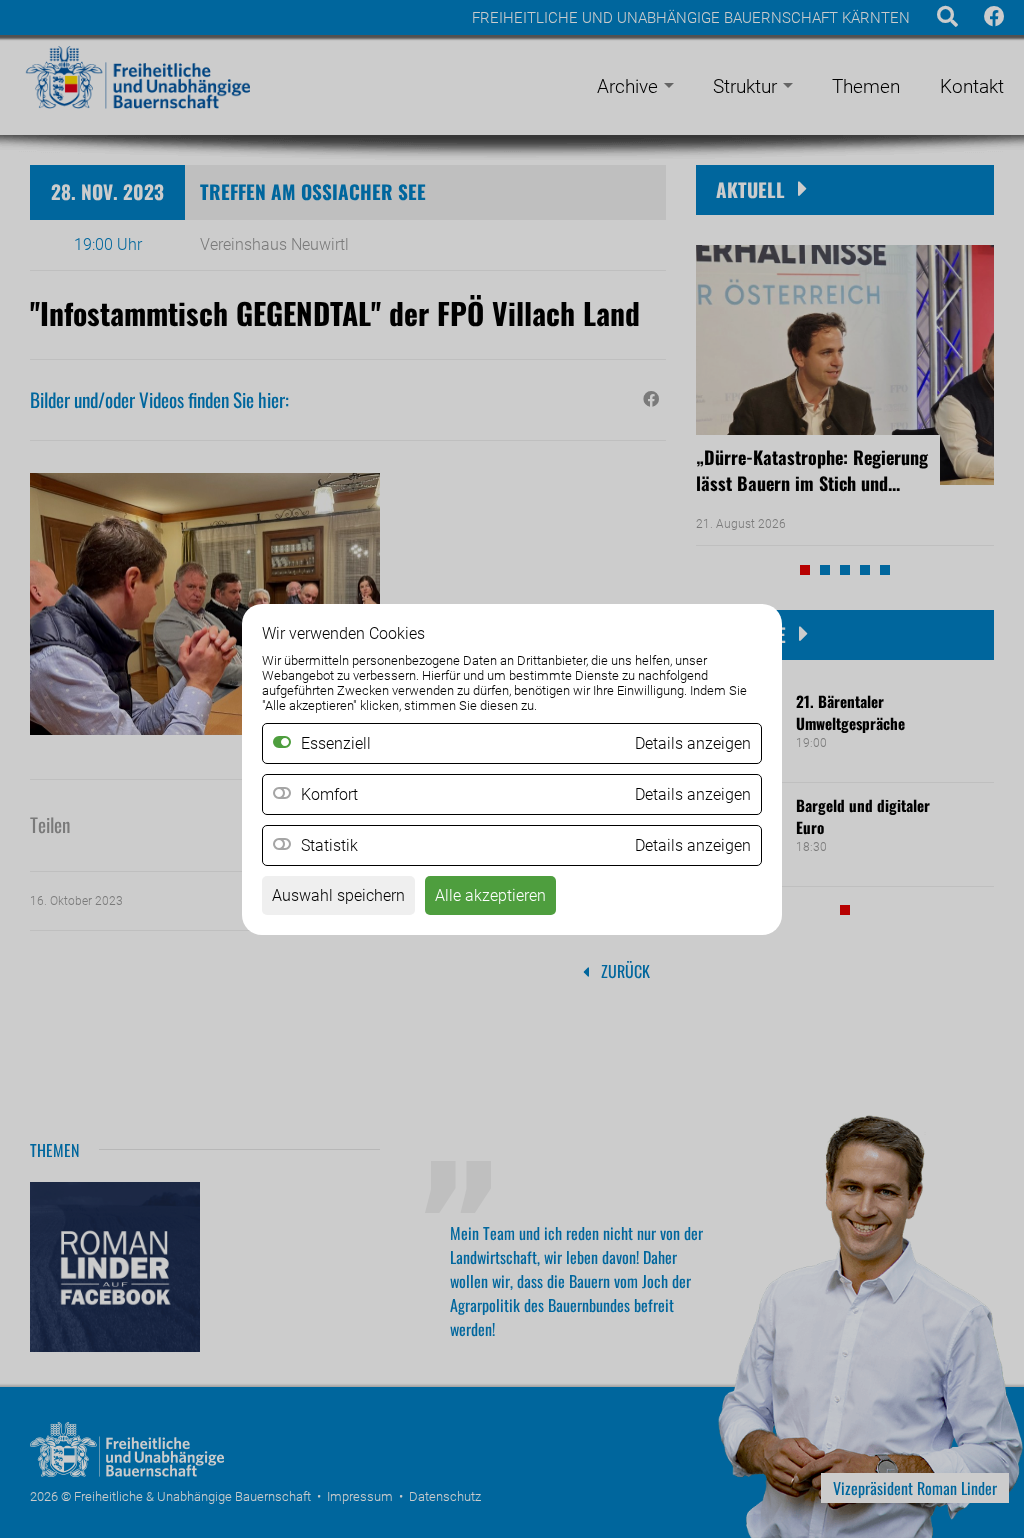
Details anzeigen (693, 794)
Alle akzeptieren (490, 895)
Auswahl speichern (338, 895)
